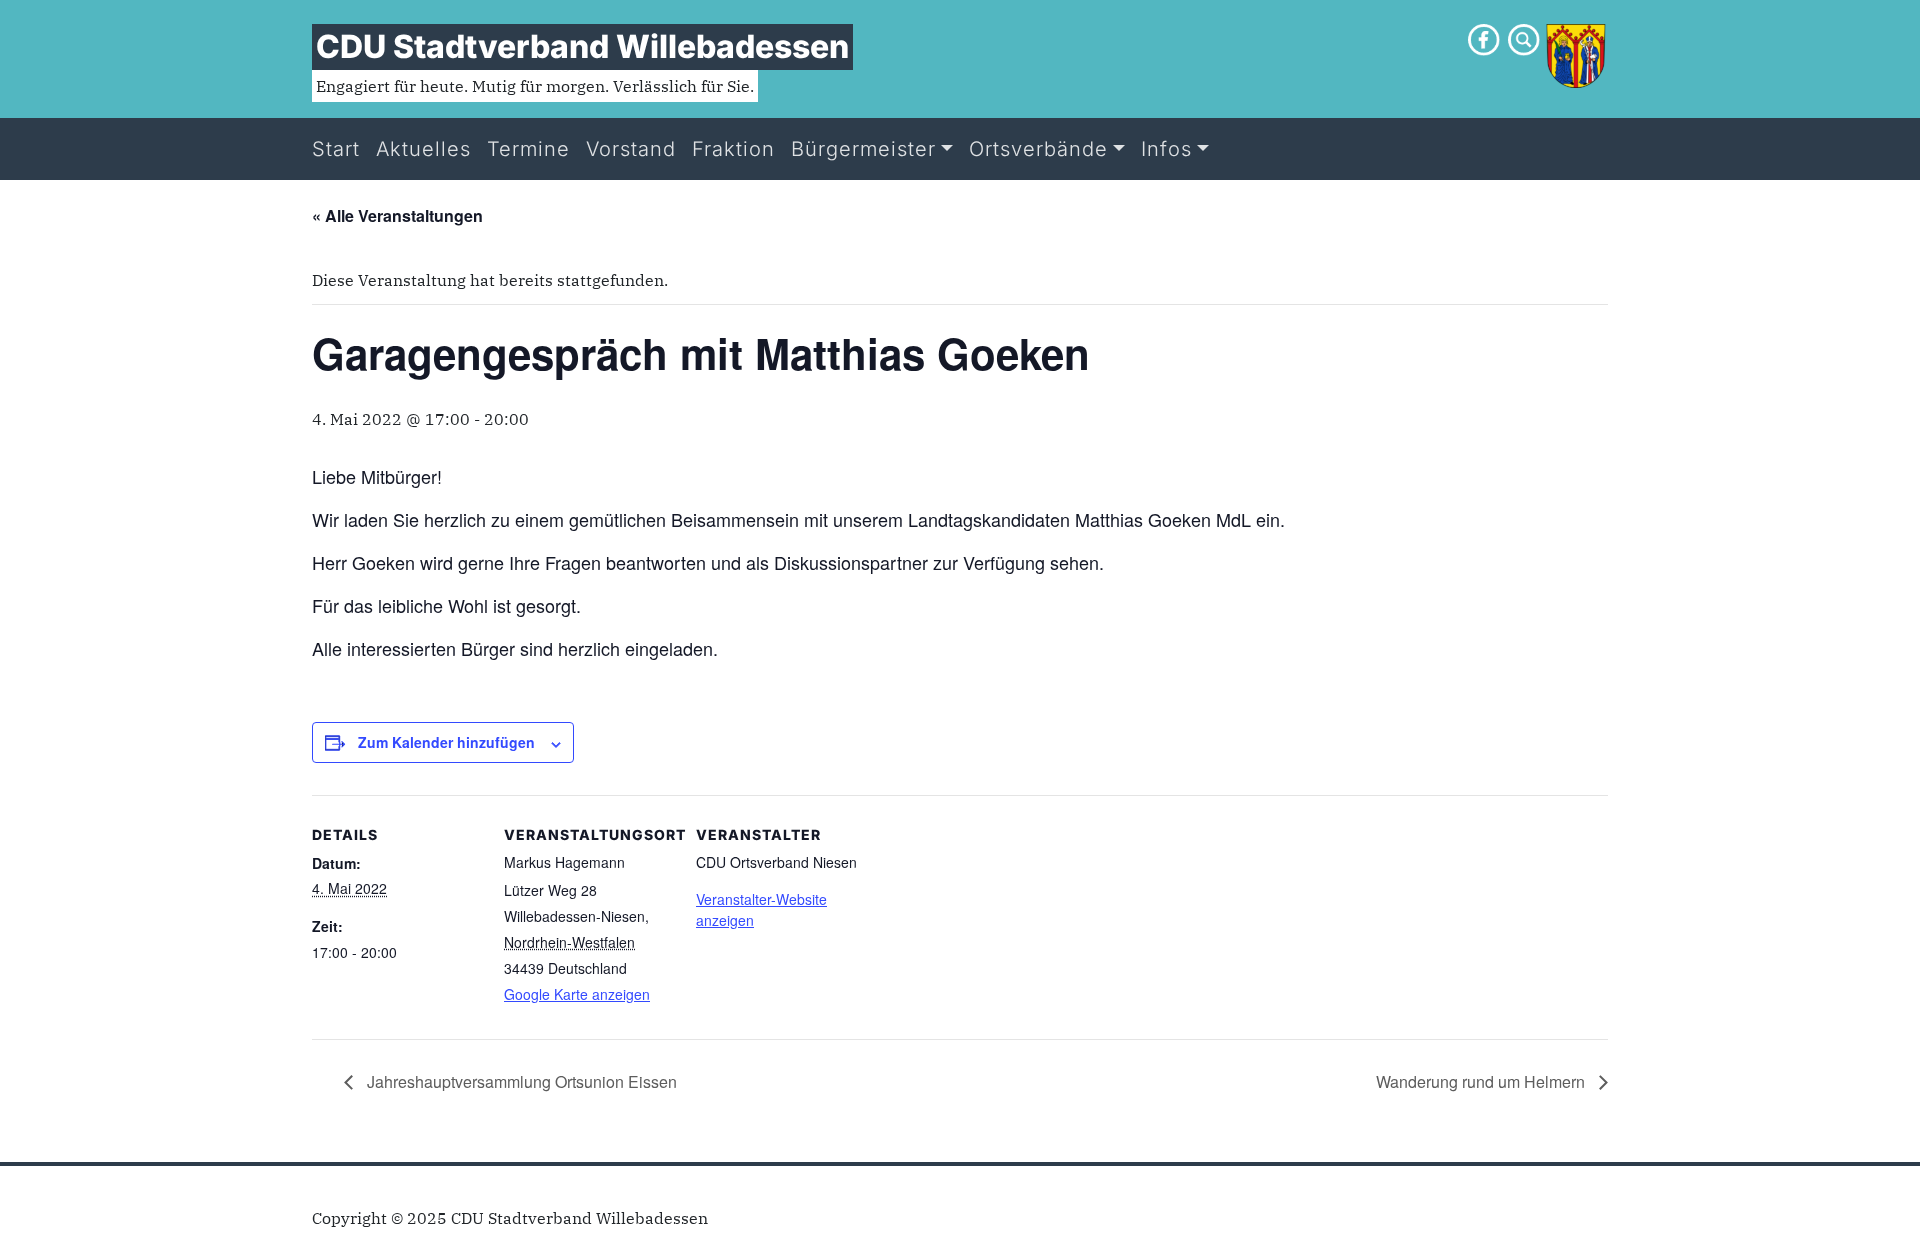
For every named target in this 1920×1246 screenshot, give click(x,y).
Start (336, 149)
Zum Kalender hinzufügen (446, 742)
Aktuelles (423, 149)
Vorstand (631, 149)
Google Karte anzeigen (577, 994)
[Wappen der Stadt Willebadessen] (1576, 54)
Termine (528, 149)
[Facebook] (1484, 38)
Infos (1166, 149)
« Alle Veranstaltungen (397, 215)
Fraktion (733, 149)
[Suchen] (1524, 38)
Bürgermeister (863, 149)
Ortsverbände (1038, 149)
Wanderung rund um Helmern (1482, 1081)
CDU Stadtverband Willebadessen (582, 46)
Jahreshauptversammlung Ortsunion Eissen (520, 1081)
